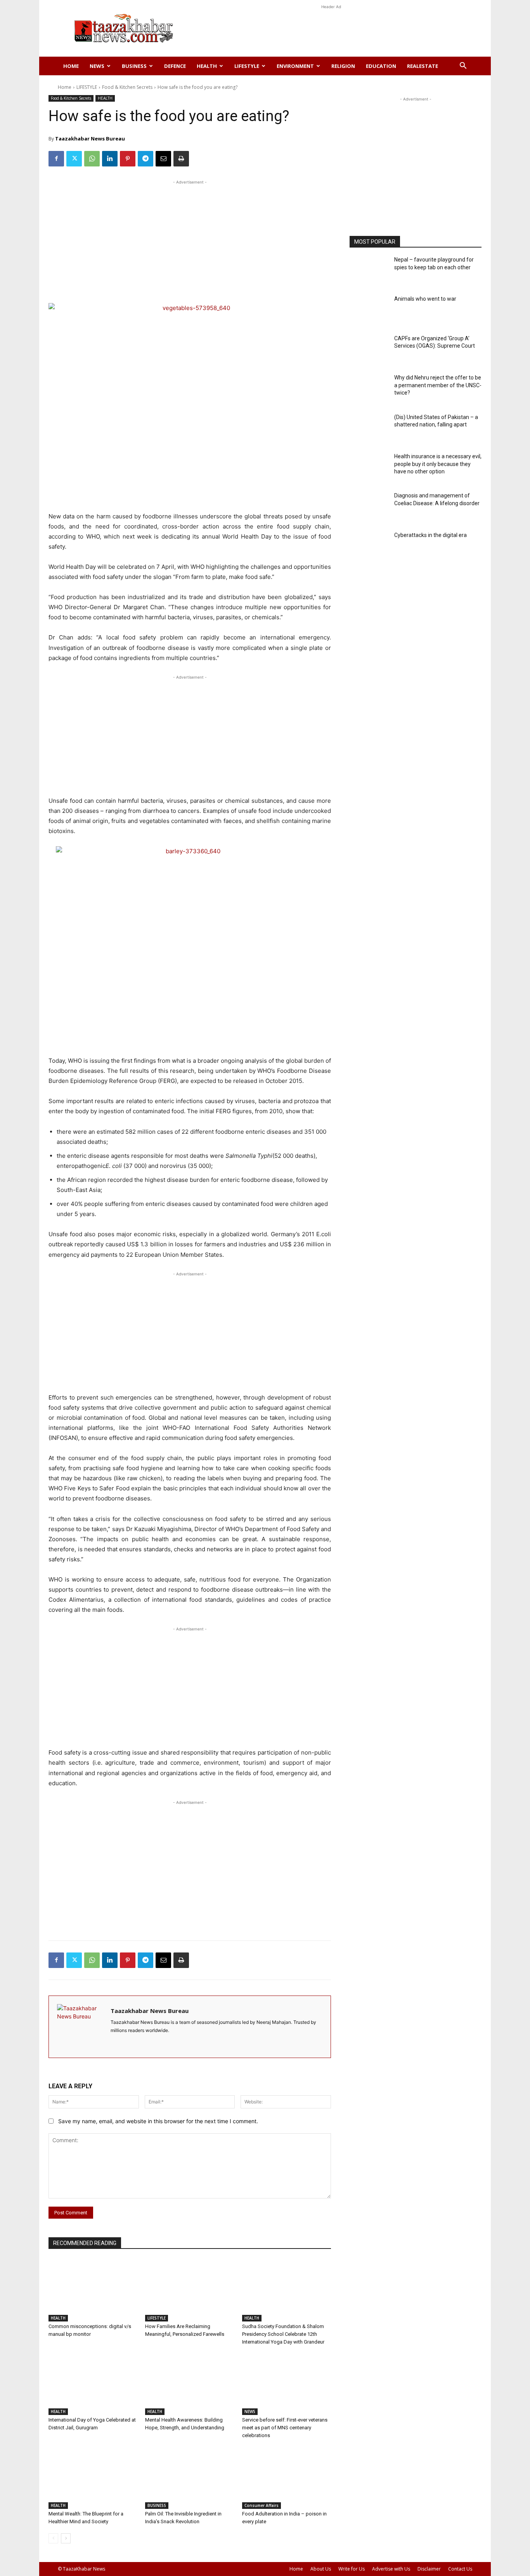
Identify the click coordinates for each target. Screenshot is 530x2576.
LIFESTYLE (247, 66)
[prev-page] (53, 2538)
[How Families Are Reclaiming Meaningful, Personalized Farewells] (190, 2290)
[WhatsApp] (92, 159)
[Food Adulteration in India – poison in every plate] (287, 2478)
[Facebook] (56, 159)
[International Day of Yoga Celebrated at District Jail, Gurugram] (93, 2384)
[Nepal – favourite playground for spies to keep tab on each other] (369, 271)
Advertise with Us (391, 2569)
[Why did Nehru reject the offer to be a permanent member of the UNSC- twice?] (369, 389)
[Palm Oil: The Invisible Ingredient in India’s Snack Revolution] (190, 2478)
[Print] (181, 159)
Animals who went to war (425, 299)
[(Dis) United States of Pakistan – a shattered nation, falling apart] (369, 429)
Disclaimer (429, 2569)
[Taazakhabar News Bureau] (80, 2027)
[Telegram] (145, 159)
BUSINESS (134, 66)
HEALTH (207, 66)
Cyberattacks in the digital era (430, 535)
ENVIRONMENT (295, 66)
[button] (463, 67)
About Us (321, 2569)
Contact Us (460, 2569)
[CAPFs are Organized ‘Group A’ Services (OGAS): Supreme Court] (369, 350)
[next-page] (66, 2538)
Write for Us (352, 2569)
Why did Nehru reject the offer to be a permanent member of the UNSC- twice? (438, 385)
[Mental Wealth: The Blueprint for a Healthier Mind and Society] (93, 2478)
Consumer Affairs (262, 2505)
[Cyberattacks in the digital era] (369, 547)
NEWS (97, 66)
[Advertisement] (331, 28)
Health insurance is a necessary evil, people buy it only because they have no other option (438, 464)
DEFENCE (175, 66)
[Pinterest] (128, 159)
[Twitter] (74, 159)
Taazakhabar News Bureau (90, 139)
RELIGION (343, 66)
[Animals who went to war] (369, 311)
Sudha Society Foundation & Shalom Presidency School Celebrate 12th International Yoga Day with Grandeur (283, 2334)
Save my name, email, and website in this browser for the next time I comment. (158, 2121)
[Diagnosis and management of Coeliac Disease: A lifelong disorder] (369, 507)
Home (71, 66)
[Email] (163, 159)
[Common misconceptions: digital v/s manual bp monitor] (93, 2290)
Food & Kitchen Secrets (127, 87)
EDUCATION (381, 66)
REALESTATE (423, 66)
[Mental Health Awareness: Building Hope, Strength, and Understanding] (190, 2384)
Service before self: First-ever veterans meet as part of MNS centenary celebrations (285, 2428)
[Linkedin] (110, 159)
